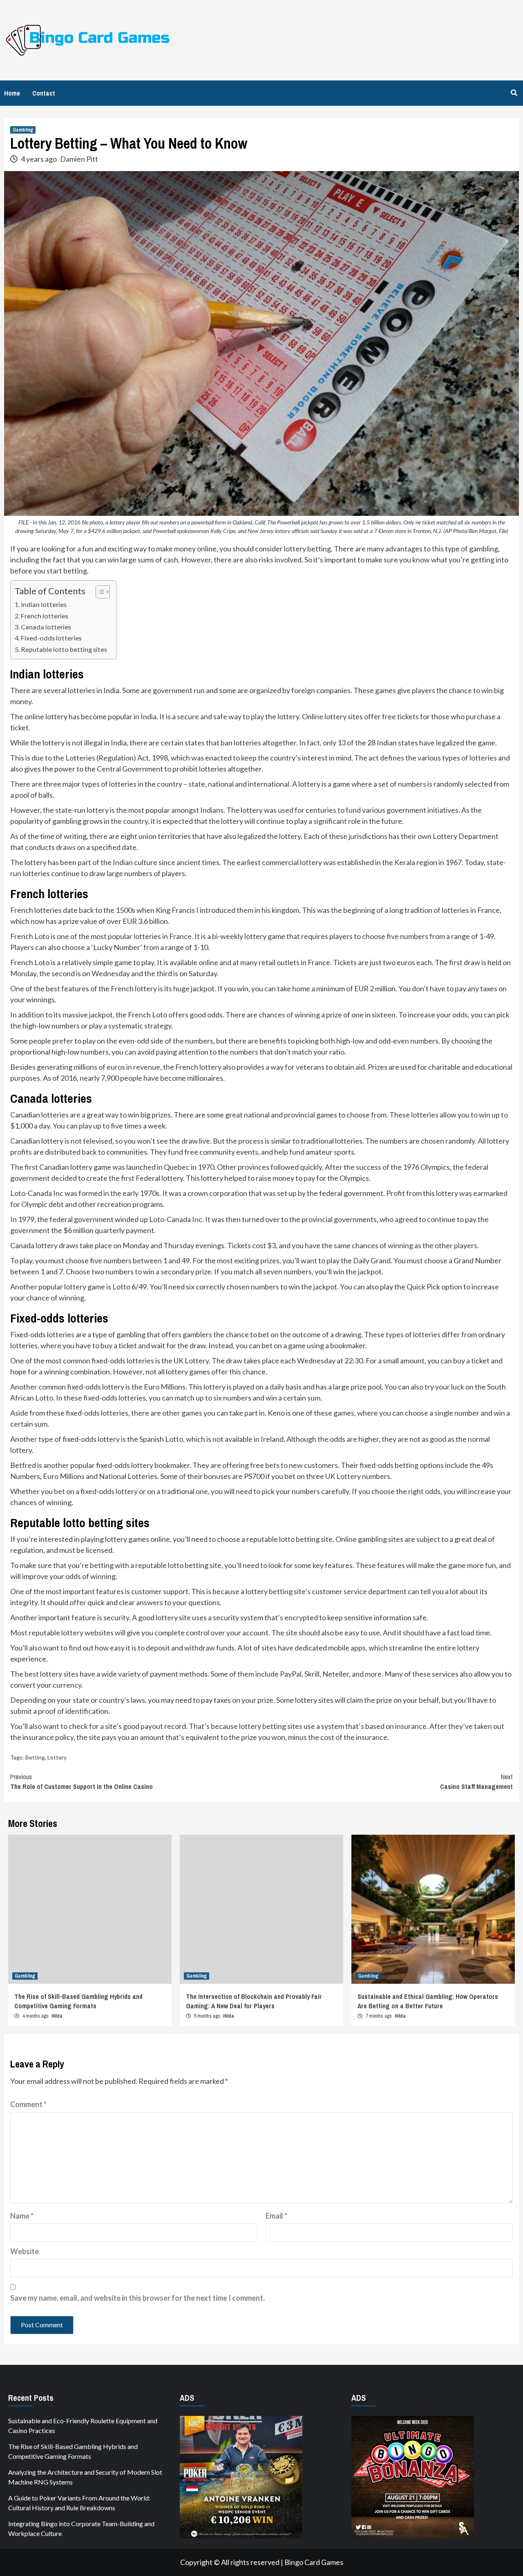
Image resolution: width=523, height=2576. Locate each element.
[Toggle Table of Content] (99, 592)
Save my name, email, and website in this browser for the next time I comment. (137, 2298)
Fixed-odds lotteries (51, 638)
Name (22, 2216)
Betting (35, 1757)
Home (12, 93)
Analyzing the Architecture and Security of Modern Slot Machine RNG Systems (85, 2477)
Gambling (23, 130)
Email (276, 2216)
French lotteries (45, 616)
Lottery (57, 1757)
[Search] (514, 93)
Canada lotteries (46, 627)
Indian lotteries (44, 604)
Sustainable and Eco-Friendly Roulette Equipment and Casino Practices (83, 2425)
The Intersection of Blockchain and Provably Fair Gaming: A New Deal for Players (254, 2001)
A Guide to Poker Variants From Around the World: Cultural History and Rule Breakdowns (79, 2503)
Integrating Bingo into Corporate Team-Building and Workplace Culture (81, 2528)
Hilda (57, 2016)
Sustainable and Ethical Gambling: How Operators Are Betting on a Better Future (428, 2001)
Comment (28, 2104)
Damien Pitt (79, 159)
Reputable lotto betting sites (64, 649)
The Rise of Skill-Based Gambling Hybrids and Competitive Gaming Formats (78, 2001)
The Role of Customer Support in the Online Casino (82, 1782)
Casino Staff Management (476, 1782)
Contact (44, 93)
